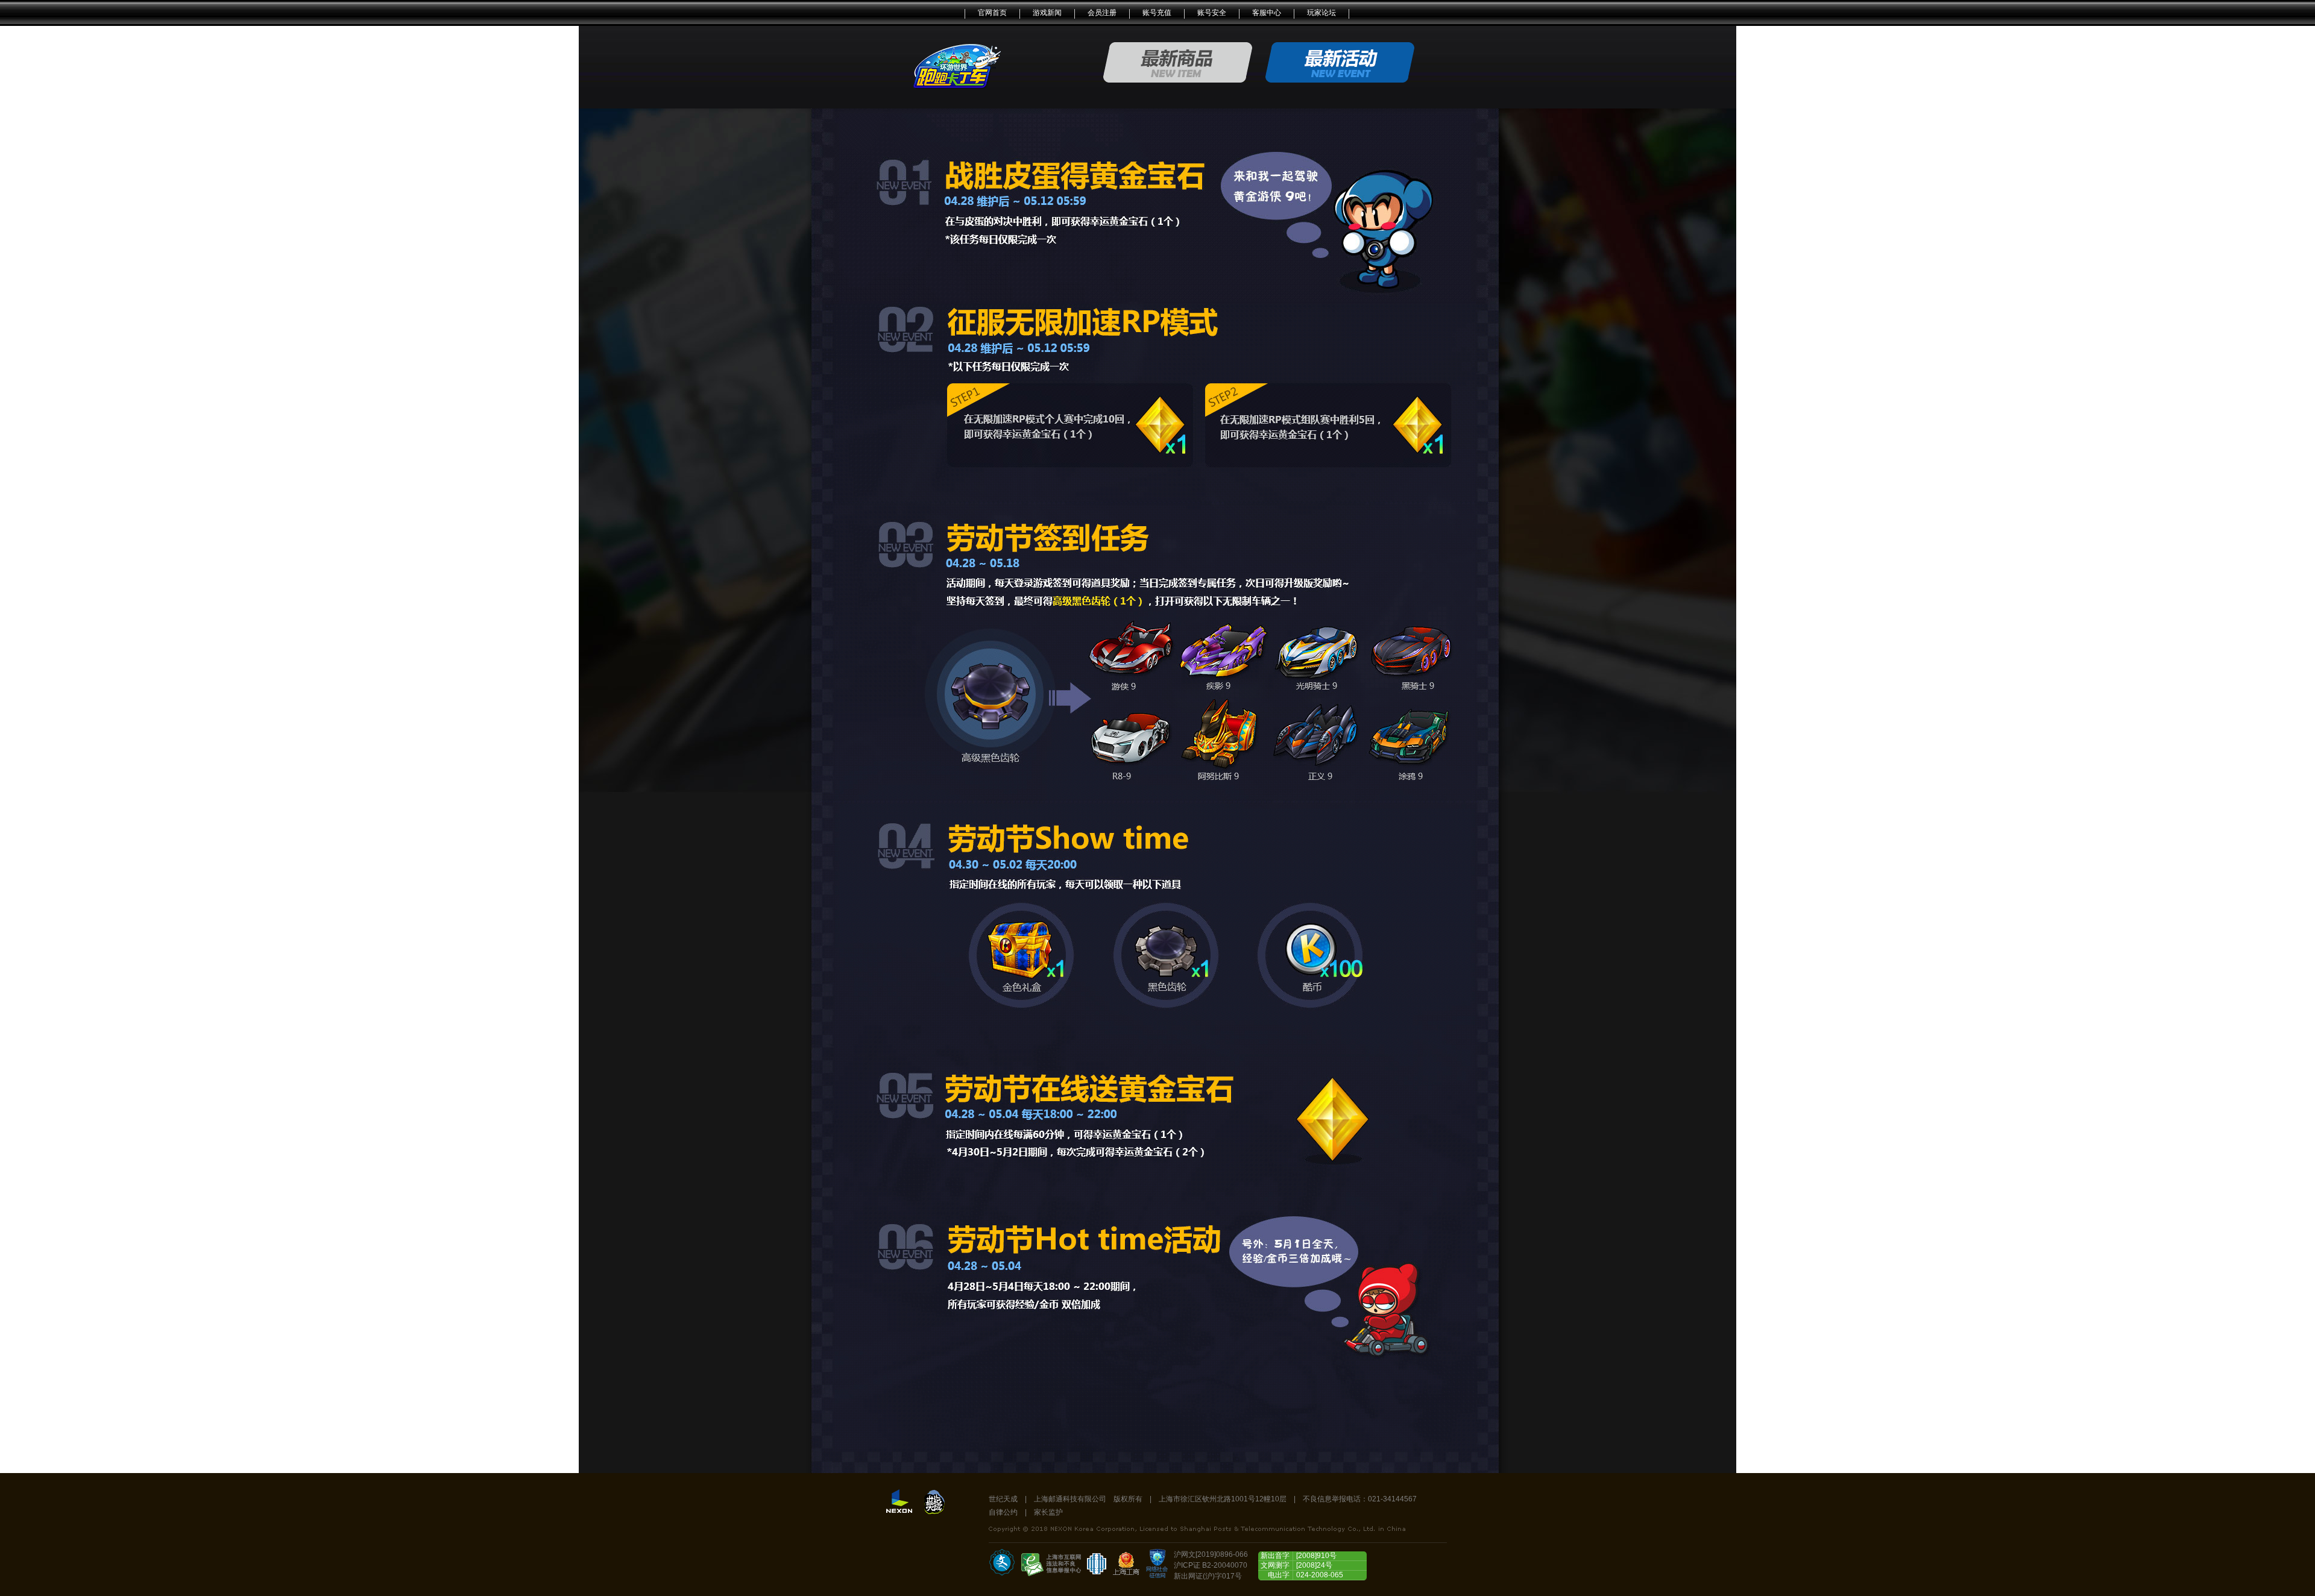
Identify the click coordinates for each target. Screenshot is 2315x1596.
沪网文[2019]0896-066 (1211, 1554)
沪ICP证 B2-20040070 (1211, 1565)
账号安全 (1212, 13)
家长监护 (1048, 1512)
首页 (957, 65)
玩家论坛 (1321, 13)
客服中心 (1267, 13)
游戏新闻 (1047, 13)
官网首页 (992, 13)
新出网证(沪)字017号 (1208, 1576)
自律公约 (1003, 1512)
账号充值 (1157, 13)
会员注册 (1102, 13)
